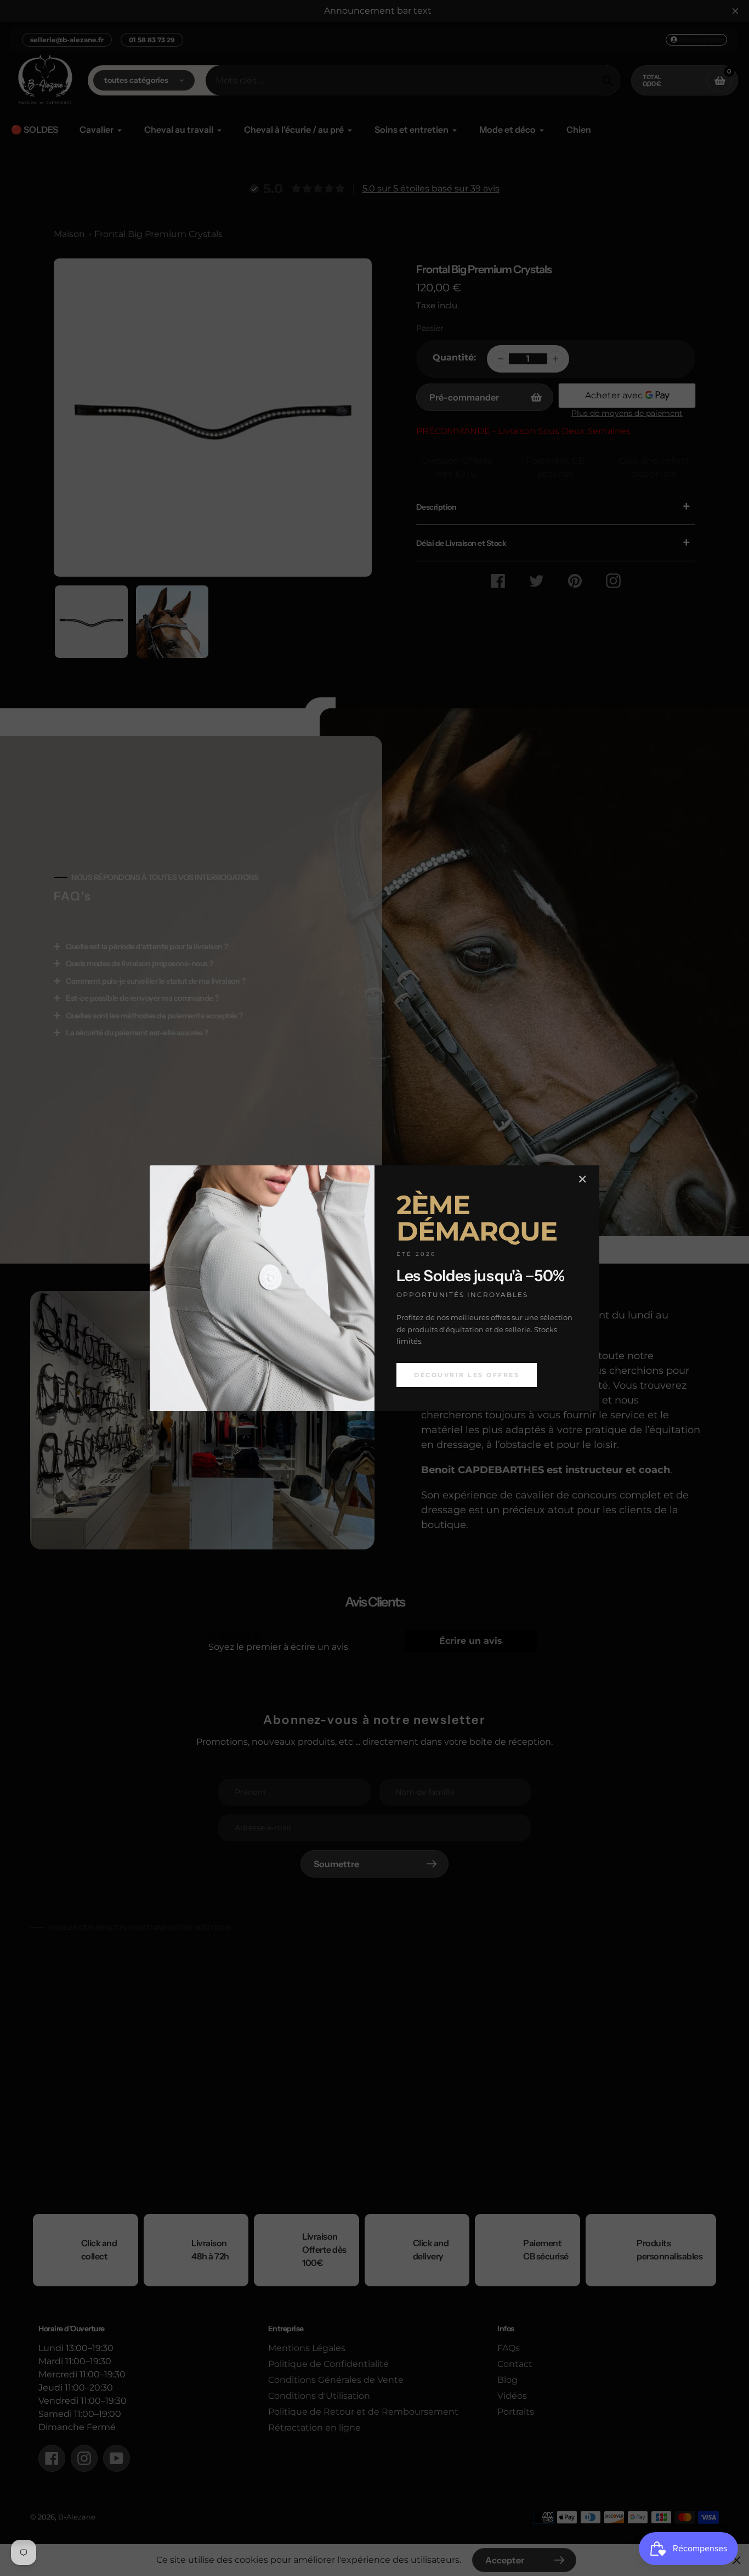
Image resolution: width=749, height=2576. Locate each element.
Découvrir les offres (467, 1374)
